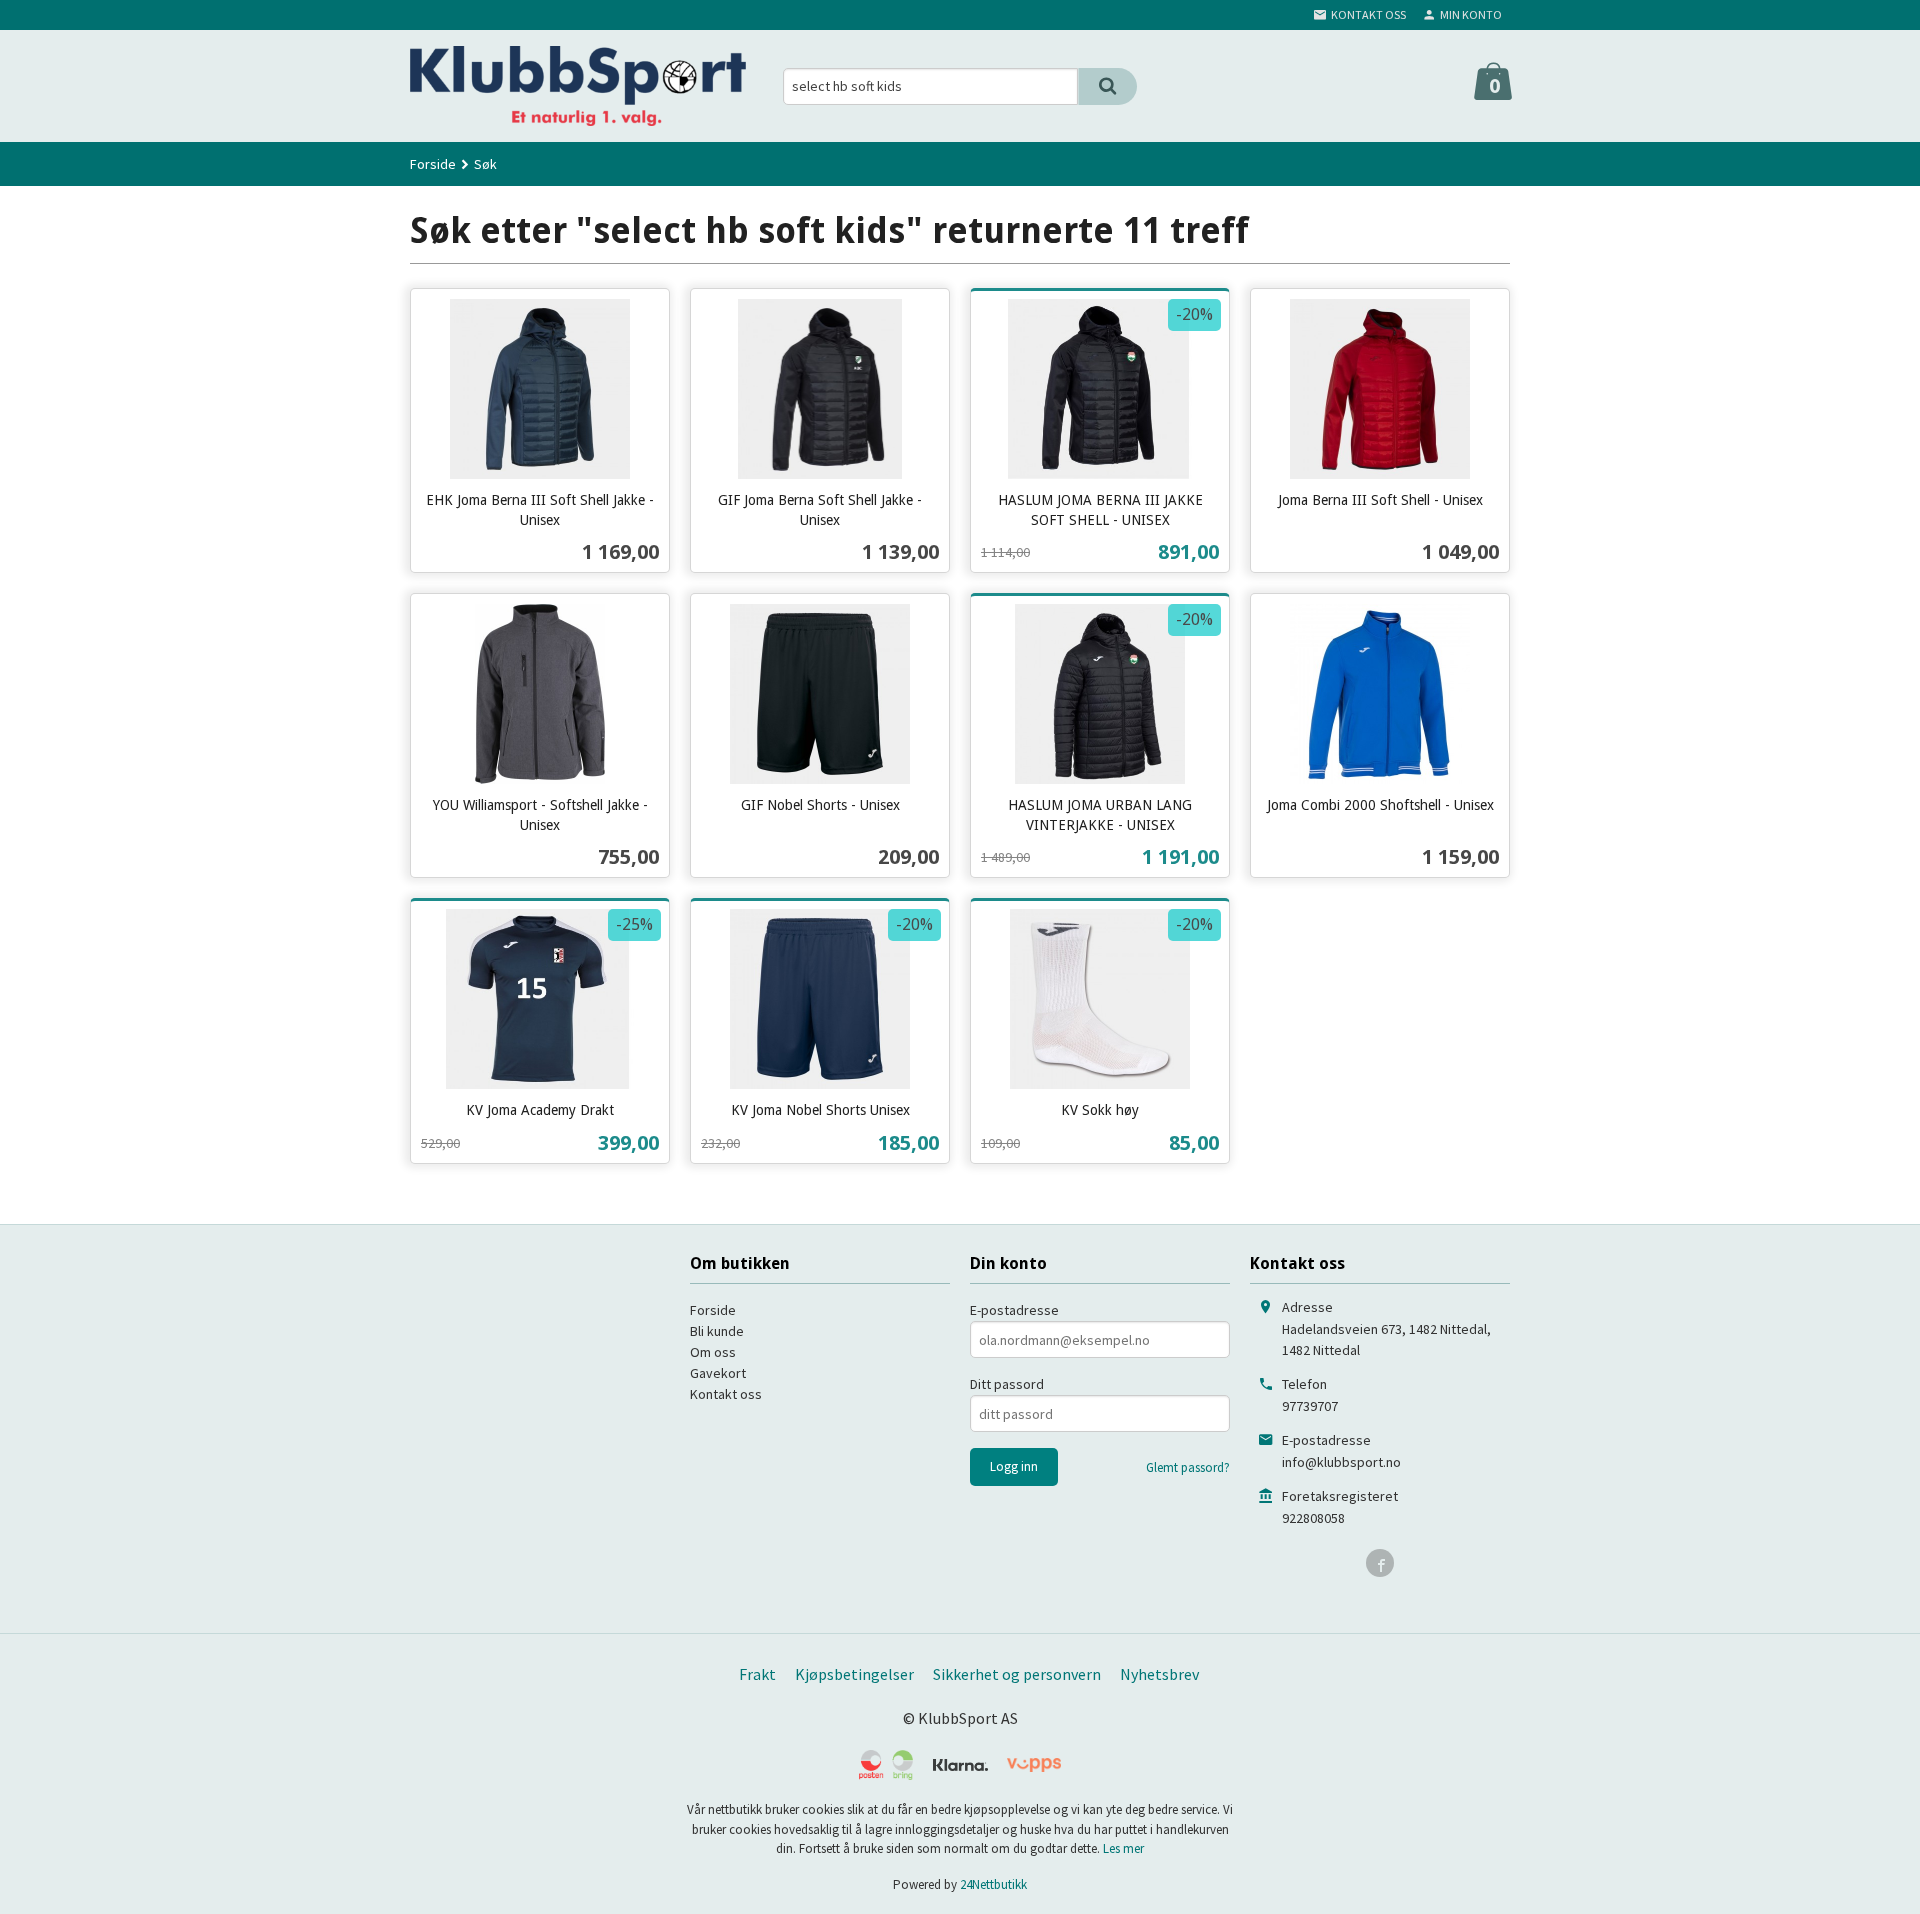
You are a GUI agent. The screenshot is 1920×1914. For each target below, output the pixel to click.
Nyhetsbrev (1159, 1674)
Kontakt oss (726, 1394)
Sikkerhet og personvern (1017, 1674)
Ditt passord (1007, 1384)
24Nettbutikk (993, 1884)
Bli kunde (717, 1331)
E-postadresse (1014, 1310)
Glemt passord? (1188, 1467)
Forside (433, 164)
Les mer (1123, 1848)
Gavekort (718, 1373)
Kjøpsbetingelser (854, 1674)
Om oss (713, 1352)
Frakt (757, 1674)
